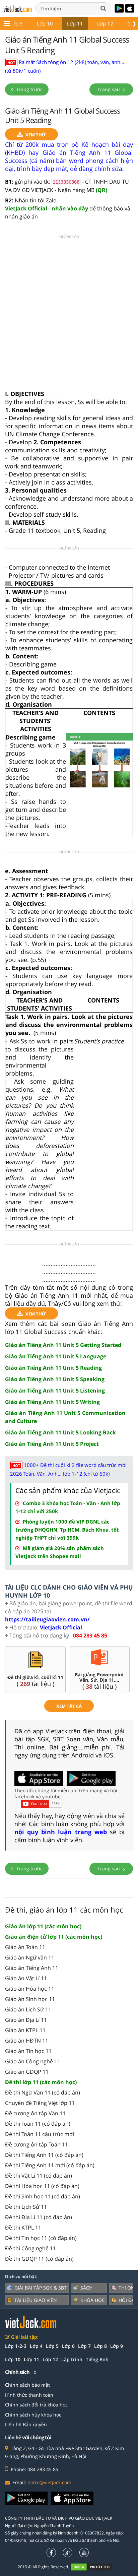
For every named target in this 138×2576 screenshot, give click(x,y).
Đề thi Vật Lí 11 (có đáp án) (39, 2176)
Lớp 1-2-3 (16, 2346)
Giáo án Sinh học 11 (30, 1999)
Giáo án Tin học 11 (28, 2051)
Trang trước (29, 89)
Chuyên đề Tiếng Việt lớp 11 (40, 2103)
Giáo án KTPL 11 (25, 2030)
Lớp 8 (100, 2346)
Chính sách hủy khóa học (33, 2415)
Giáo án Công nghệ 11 (33, 2061)
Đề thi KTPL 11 (23, 2228)
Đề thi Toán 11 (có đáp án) (38, 2124)
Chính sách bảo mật (27, 2385)
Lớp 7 (84, 2346)
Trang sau (109, 89)
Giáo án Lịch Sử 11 (28, 2009)
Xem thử (36, 135)
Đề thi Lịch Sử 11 (26, 2207)
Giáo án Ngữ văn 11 (30, 1957)
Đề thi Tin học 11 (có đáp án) (41, 2238)
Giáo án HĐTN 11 (27, 2041)
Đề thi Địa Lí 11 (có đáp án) (39, 2217)
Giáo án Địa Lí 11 (26, 2020)
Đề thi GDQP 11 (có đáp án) (39, 2259)
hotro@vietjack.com (49, 2482)
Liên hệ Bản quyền (26, 2424)
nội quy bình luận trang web (61, 1832)
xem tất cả (69, 1706)
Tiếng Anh (97, 2359)
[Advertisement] (69, 316)
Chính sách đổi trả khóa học (36, 2405)
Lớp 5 (52, 2346)
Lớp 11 (75, 23)
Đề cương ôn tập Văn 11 (35, 2113)
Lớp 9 (16, 23)
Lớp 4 (36, 2346)
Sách (86, 2288)
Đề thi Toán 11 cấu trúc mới (40, 2134)
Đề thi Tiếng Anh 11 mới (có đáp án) (50, 2165)
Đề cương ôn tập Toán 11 (37, 2144)
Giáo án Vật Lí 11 (26, 1978)
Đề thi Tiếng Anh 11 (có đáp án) (44, 2155)
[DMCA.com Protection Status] (95, 2567)
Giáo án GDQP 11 (27, 2072)
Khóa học (93, 2300)
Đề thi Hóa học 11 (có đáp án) (42, 2186)
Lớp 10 (45, 23)
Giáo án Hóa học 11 (30, 1989)
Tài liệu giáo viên (36, 2300)
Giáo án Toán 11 (25, 1947)
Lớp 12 (105, 23)
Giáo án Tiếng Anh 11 (32, 1968)
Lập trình (72, 2359)
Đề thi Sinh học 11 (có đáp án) (43, 2196)
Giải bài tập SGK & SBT (41, 2288)
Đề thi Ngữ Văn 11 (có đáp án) (43, 2092)
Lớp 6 (68, 2346)
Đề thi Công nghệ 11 (30, 2248)
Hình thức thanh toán (29, 2395)
